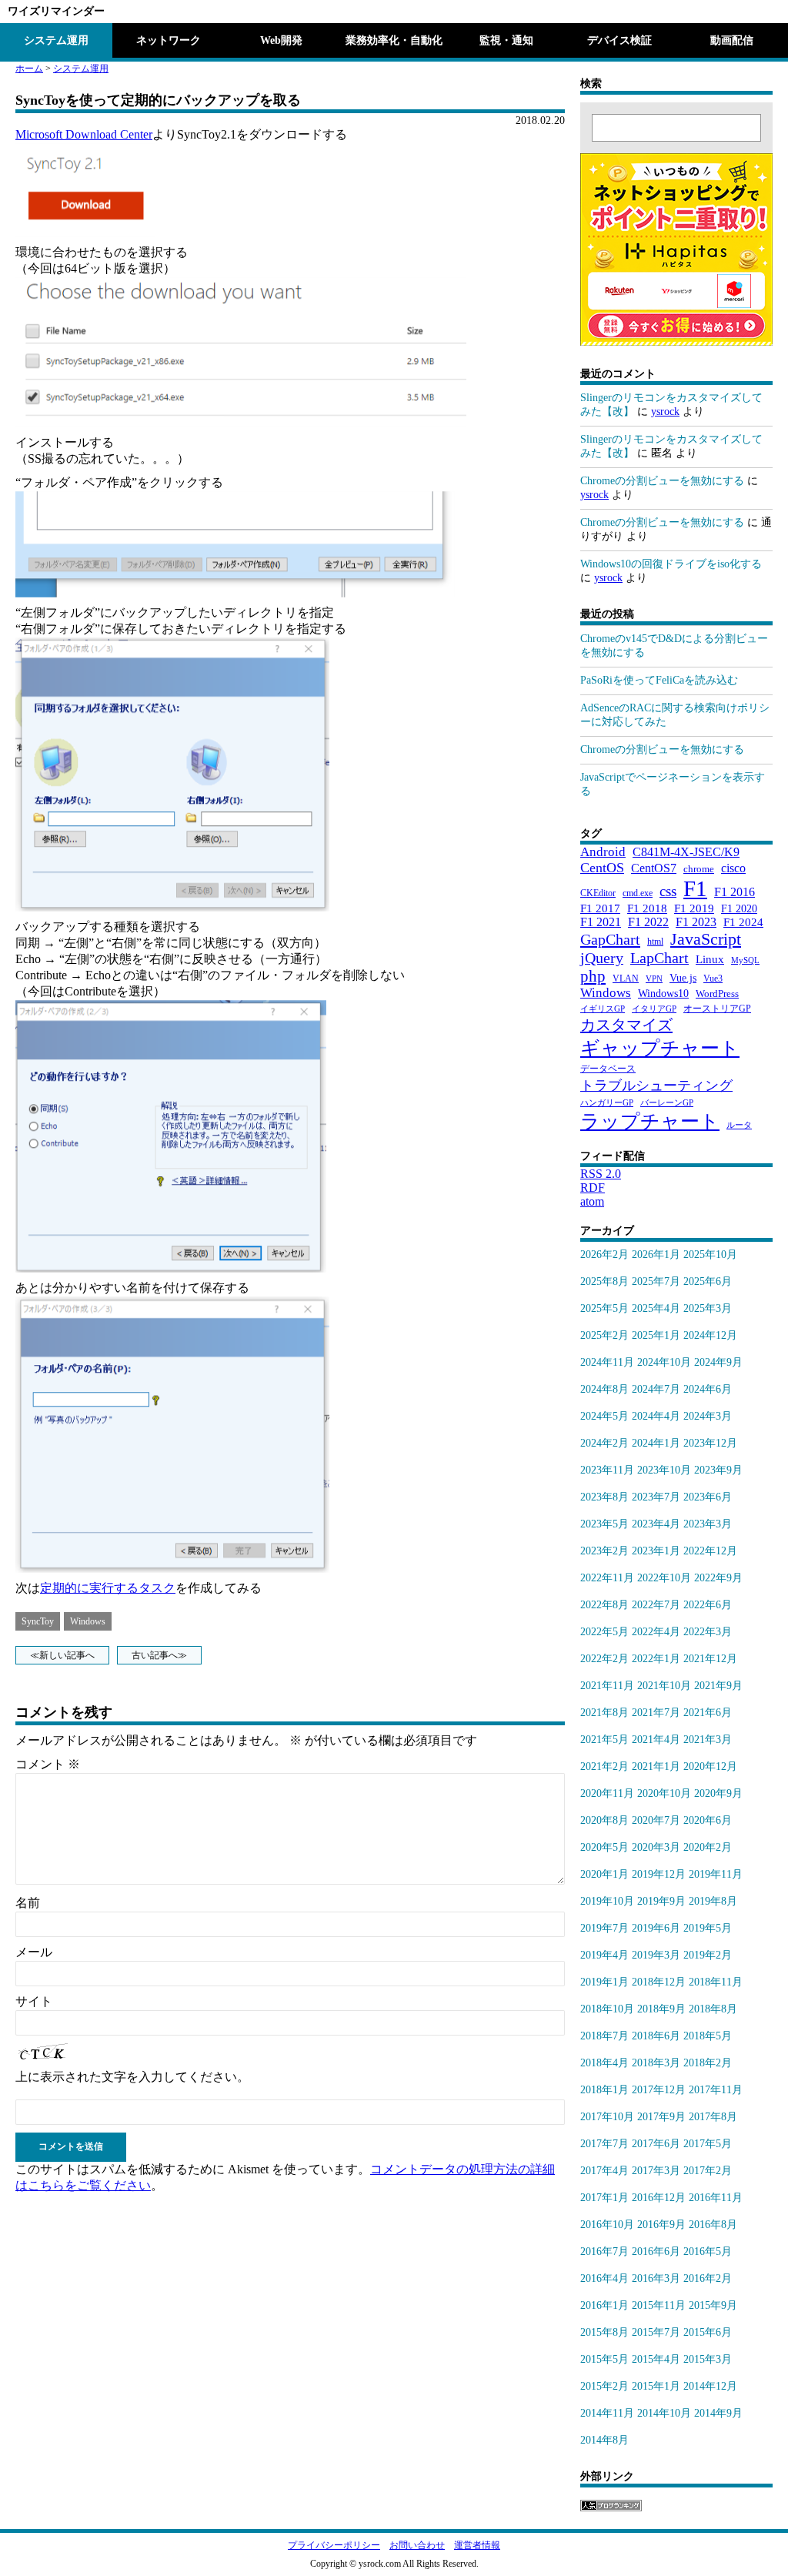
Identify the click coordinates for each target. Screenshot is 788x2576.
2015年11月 (659, 2305)
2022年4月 (656, 1632)
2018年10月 (607, 2009)
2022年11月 (607, 1578)
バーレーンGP (667, 1103)
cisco (733, 868)
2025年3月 (708, 1308)
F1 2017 (600, 908)
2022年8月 (604, 1605)
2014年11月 (607, 2413)
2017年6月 (656, 2144)
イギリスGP (603, 1009)
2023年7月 (656, 1497)
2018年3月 (656, 2063)
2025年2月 (604, 1335)
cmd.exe (638, 893)
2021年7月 (656, 1713)
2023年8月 (604, 1497)
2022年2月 (604, 1659)
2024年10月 (664, 1362)
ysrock (665, 411)
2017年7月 (604, 2144)
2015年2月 (604, 2386)
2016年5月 (708, 2251)
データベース (608, 1069)
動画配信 (732, 40)
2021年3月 (708, 1740)
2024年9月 (718, 1362)
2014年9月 (718, 2413)
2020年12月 (710, 1766)
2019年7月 (604, 1928)
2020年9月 (718, 1793)
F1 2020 (739, 908)
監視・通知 (506, 40)
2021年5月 (604, 1740)
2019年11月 (716, 1874)
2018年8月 (713, 2009)
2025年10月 (710, 1255)
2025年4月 (656, 1308)
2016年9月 (661, 2225)
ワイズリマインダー (56, 11)
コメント (48, 1764)
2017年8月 (713, 2117)
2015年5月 (604, 2359)
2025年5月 (604, 1308)
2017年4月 (604, 2171)
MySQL (745, 960)
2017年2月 (708, 2171)
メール (34, 1952)
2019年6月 (656, 1928)
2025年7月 (656, 1281)
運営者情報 (477, 2545)
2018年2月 (708, 2063)
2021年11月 (607, 1686)
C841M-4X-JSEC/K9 (686, 852)
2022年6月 (708, 1605)
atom (592, 1201)
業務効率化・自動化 (394, 40)
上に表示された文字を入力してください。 (132, 2077)
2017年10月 (607, 2117)
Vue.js (683, 978)
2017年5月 (708, 2144)
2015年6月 (708, 2332)
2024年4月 (656, 1416)
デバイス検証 (619, 40)
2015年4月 (656, 2359)
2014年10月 (664, 2413)
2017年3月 (656, 2171)
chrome (699, 869)
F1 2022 (648, 922)
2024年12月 (710, 1335)
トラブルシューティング (656, 1086)
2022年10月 (664, 1578)
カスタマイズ (626, 1025)
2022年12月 (710, 1551)
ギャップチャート (660, 1048)
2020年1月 (604, 1874)
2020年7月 (656, 1820)
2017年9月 (661, 2117)
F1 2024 (743, 922)
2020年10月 (664, 1793)
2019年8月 (713, 1901)
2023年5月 (604, 1524)
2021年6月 (708, 1713)
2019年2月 (708, 1955)
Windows (88, 1621)
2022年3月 (708, 1632)
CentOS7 (654, 868)
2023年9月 (718, 1470)
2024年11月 (607, 1362)
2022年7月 (656, 1605)
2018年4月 (604, 2063)
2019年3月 (656, 1955)
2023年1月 (656, 1551)
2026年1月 (656, 1255)
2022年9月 (718, 1578)
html (655, 942)
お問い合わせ (417, 2545)
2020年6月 (708, 1820)
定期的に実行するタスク (108, 1588)
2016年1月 (604, 2305)
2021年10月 (664, 1686)
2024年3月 (708, 1416)
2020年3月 (656, 1847)
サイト (34, 2001)
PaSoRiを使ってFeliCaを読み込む (659, 680)
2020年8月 (604, 1820)
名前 (28, 1903)
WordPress (717, 994)
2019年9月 (661, 1901)
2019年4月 (604, 1955)
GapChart (610, 939)
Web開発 (281, 40)
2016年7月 (604, 2251)
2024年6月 (708, 1389)
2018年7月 (604, 2036)
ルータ (739, 1125)
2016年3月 (656, 2278)
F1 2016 (735, 892)
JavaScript (706, 939)
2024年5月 (604, 1416)
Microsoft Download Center (84, 134)
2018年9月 (661, 2009)
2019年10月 (607, 1901)
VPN (654, 979)
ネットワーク (169, 40)
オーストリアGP (717, 1009)
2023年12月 (710, 1443)
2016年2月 (708, 2278)
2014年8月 (604, 2440)
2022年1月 (656, 1659)
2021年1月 (656, 1766)
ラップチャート (650, 1121)
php (593, 976)
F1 (695, 888)
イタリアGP (654, 1009)
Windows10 (663, 993)
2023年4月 (656, 1524)
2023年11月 (607, 1470)
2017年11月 (716, 2090)
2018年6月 (656, 2036)
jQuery (602, 958)
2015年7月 (656, 2332)
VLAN (626, 979)
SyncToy (38, 1621)
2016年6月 (656, 2251)
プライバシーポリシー (334, 2545)
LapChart (659, 958)
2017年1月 (604, 2198)
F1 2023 (696, 922)
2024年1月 (656, 1443)
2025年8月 (604, 1281)
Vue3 (713, 979)
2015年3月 (708, 2359)
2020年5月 (604, 1847)
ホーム (29, 69)
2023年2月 (604, 1551)
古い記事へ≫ (159, 1655)
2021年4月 (656, 1740)
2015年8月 (604, 2332)
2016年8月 (713, 2225)
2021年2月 (604, 1766)
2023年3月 (708, 1524)
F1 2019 (694, 908)
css (668, 891)
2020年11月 (607, 1793)
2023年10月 (664, 1470)
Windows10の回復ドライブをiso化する (671, 564)
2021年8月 (604, 1713)
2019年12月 (659, 1874)
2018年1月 (604, 2090)
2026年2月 (604, 1255)
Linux (710, 959)
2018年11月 (716, 1982)
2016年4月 (604, 2278)
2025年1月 (656, 1335)
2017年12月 (659, 2090)
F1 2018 (647, 908)
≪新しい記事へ (62, 1655)
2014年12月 (710, 2386)
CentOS (602, 868)
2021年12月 (710, 1659)
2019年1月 (604, 1982)
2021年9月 (718, 1686)
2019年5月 (708, 1928)
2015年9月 (713, 2305)
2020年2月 (708, 1847)
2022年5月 (604, 1632)
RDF (593, 1188)
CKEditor (598, 893)
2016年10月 (607, 2225)
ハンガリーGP (607, 1103)
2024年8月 (604, 1389)
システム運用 (56, 40)
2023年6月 (708, 1497)
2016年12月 (659, 2198)
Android (603, 852)
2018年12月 (659, 1982)
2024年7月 (656, 1389)
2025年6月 (708, 1281)
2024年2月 (604, 1443)
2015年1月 (656, 2386)
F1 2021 (601, 922)
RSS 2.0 (601, 1174)
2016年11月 (716, 2198)
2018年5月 (708, 2036)
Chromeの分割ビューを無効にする (662, 481)
